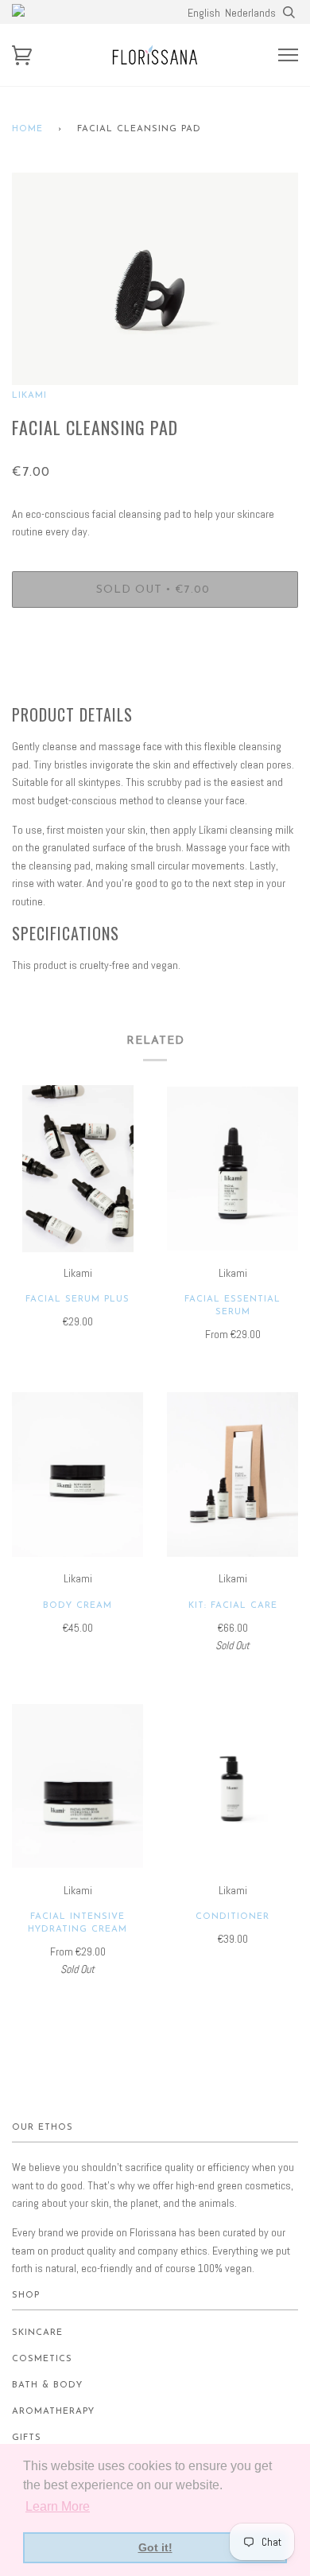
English (204, 13)
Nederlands (250, 13)
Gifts (27, 2438)
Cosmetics (42, 2359)
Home (27, 129)
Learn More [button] (58, 2506)
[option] (155, 279)
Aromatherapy (53, 2412)
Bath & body (47, 2385)
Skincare (37, 2333)
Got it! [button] (155, 2547)
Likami (29, 396)
